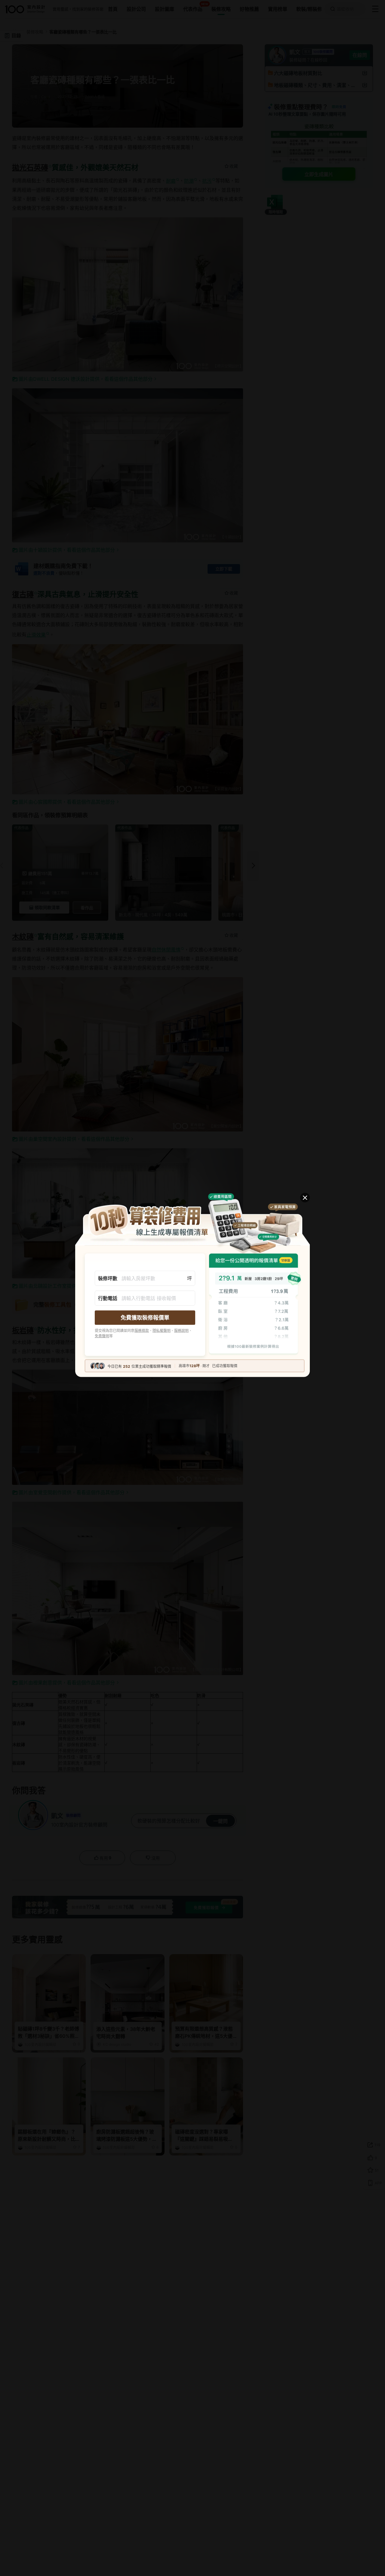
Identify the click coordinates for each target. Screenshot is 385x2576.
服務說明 (181, 1331)
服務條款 (142, 1331)
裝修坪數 (108, 1278)
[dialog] (192, 1288)
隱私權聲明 (162, 1331)
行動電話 (108, 1298)
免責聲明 (102, 1336)
